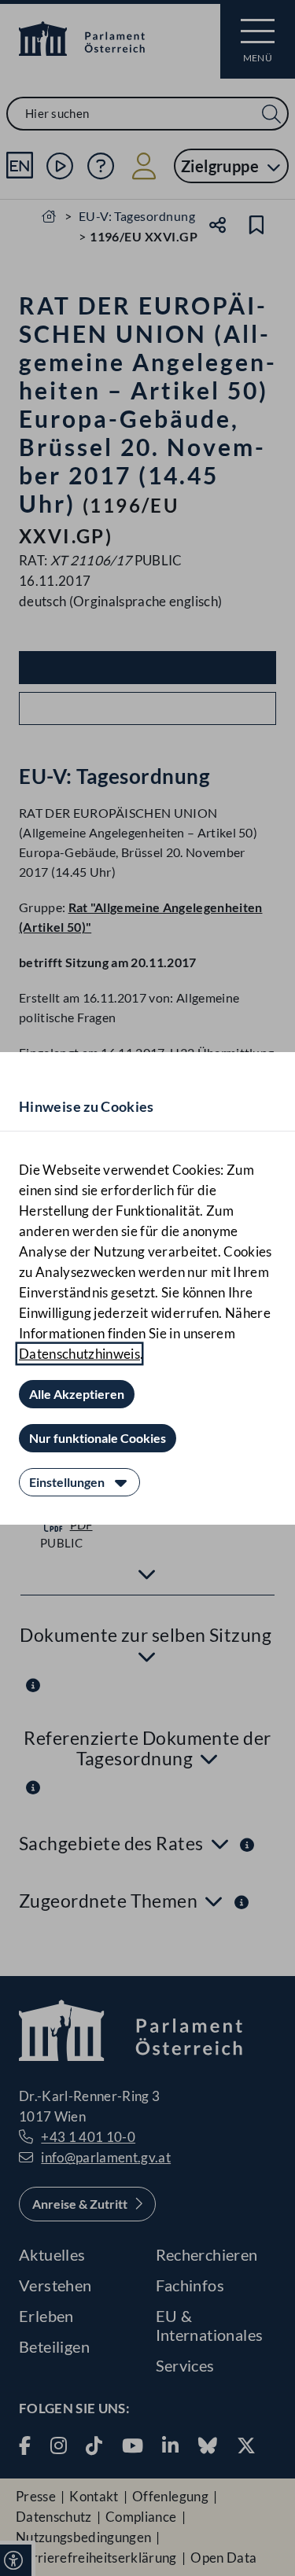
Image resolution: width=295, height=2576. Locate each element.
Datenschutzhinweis (79, 1354)
